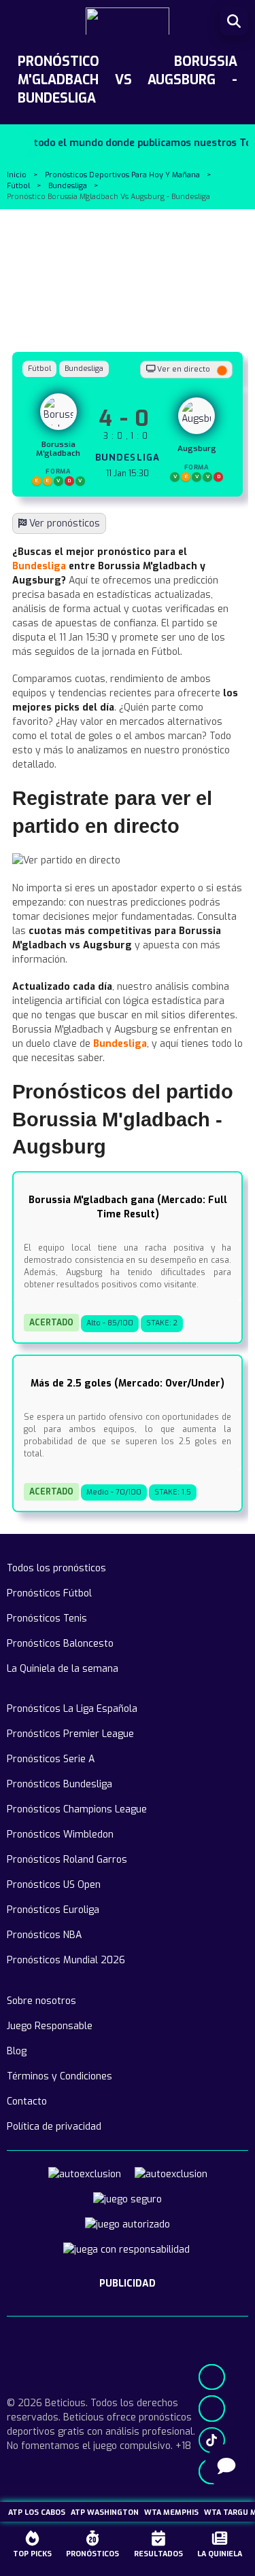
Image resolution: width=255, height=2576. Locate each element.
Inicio (17, 175)
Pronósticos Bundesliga (60, 1784)
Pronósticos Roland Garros (67, 1860)
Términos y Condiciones (60, 2076)
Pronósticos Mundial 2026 (66, 1960)
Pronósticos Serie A (51, 1759)
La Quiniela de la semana (63, 1669)
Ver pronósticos (63, 523)
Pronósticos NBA (44, 1935)
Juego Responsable (50, 2026)
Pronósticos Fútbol (49, 1593)
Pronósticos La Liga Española (72, 1709)
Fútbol (18, 186)
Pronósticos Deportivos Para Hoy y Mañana (122, 175)
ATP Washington (105, 2512)
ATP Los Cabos (37, 2512)
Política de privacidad (54, 2127)
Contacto (27, 2101)
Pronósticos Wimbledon (60, 1835)
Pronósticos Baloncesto (60, 1644)
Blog (17, 2051)
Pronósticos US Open (54, 1885)
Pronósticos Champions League (77, 1809)
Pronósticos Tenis (47, 1618)
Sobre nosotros (41, 2001)
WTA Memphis (171, 2512)
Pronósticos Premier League (70, 1734)
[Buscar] (234, 21)
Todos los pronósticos (56, 1568)
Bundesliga (68, 186)
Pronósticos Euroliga (53, 1910)
